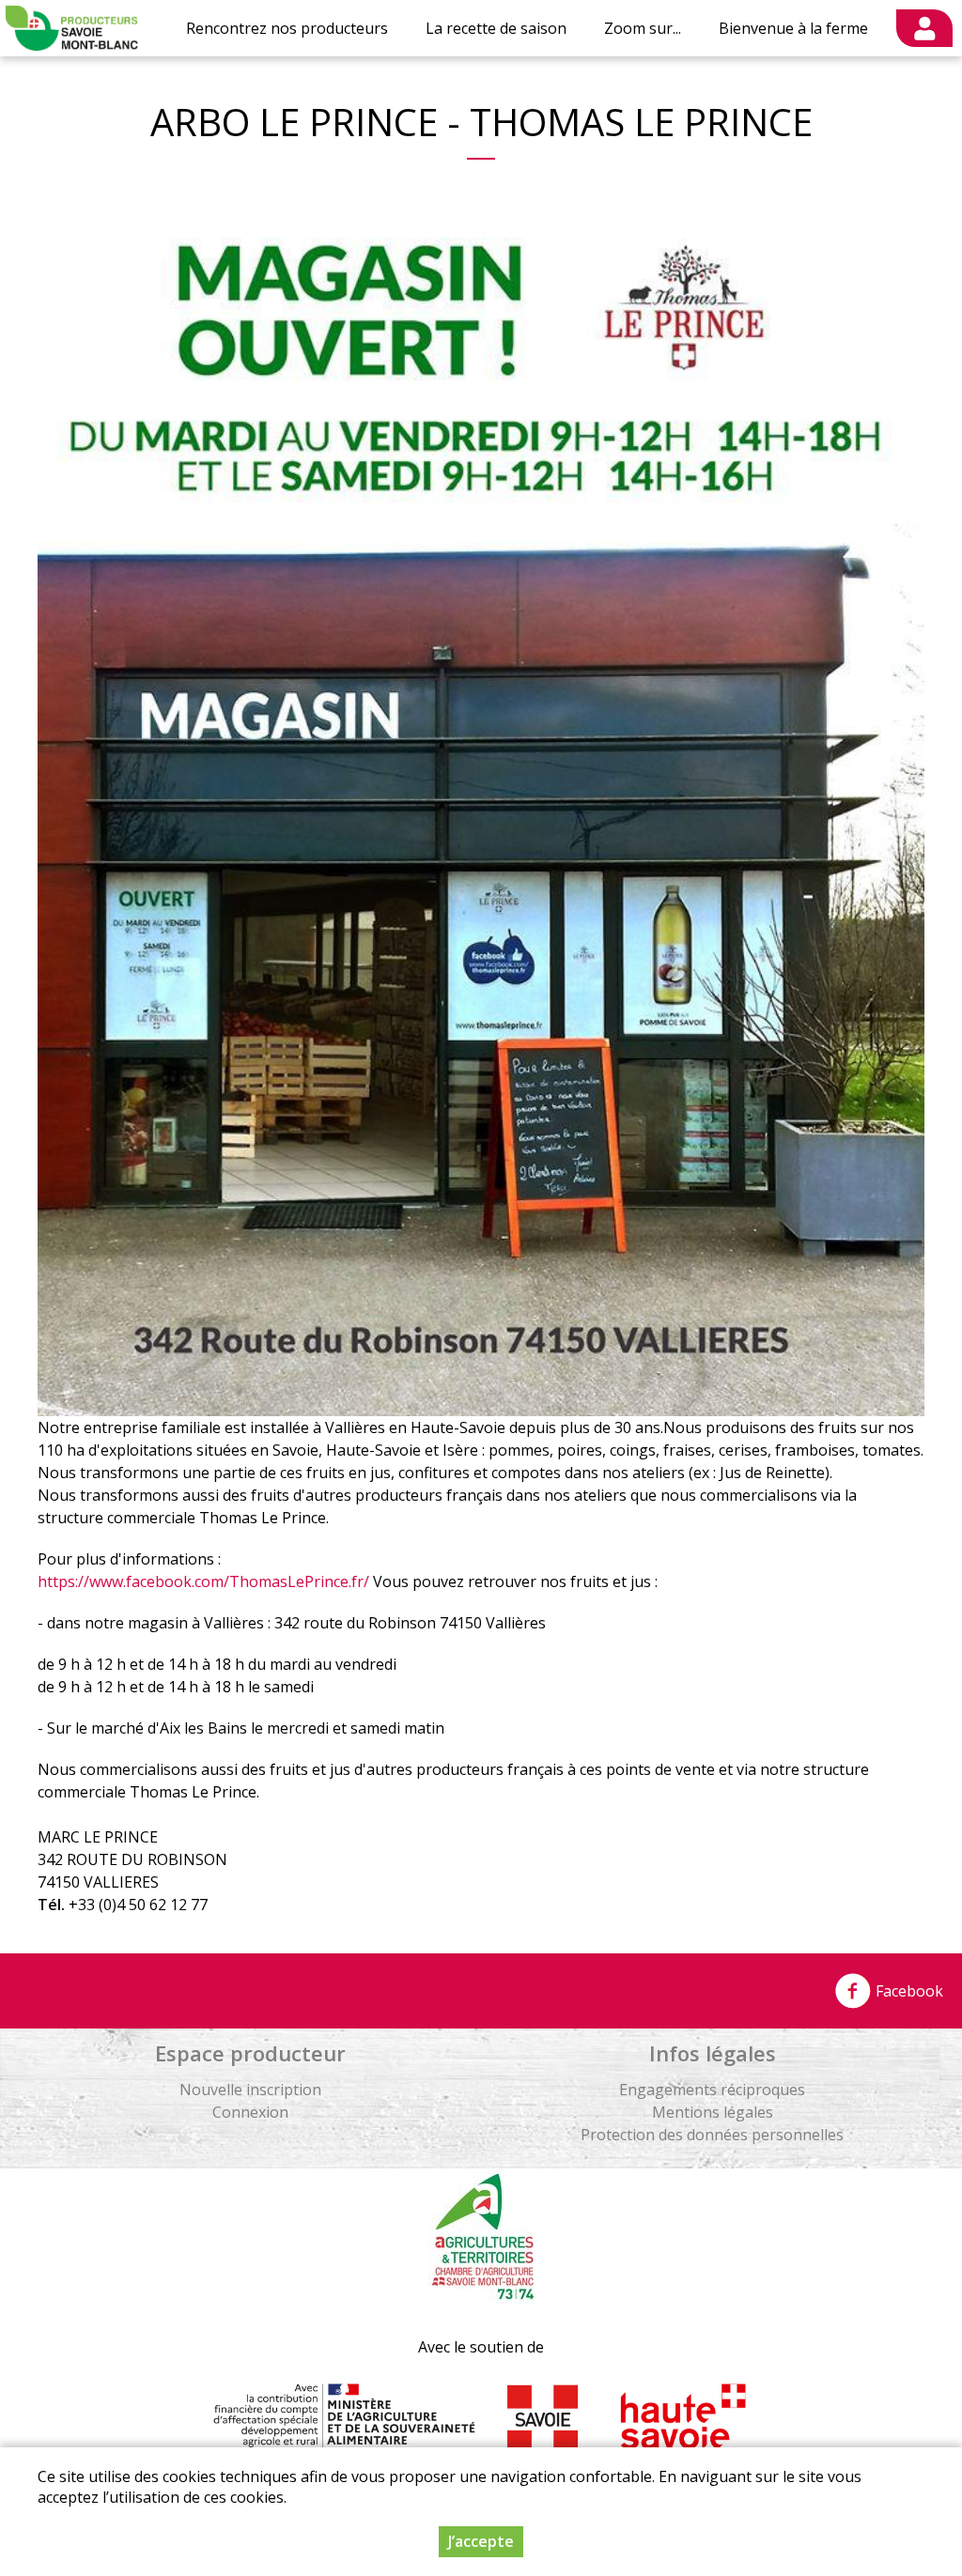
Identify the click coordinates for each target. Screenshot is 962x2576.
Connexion (250, 2112)
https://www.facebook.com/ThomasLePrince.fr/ (203, 1581)
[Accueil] (72, 28)
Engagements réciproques (712, 2090)
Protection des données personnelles (712, 2135)
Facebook (908, 1991)
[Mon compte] (924, 28)
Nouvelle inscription (250, 2090)
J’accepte (481, 2541)
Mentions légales (713, 2112)
